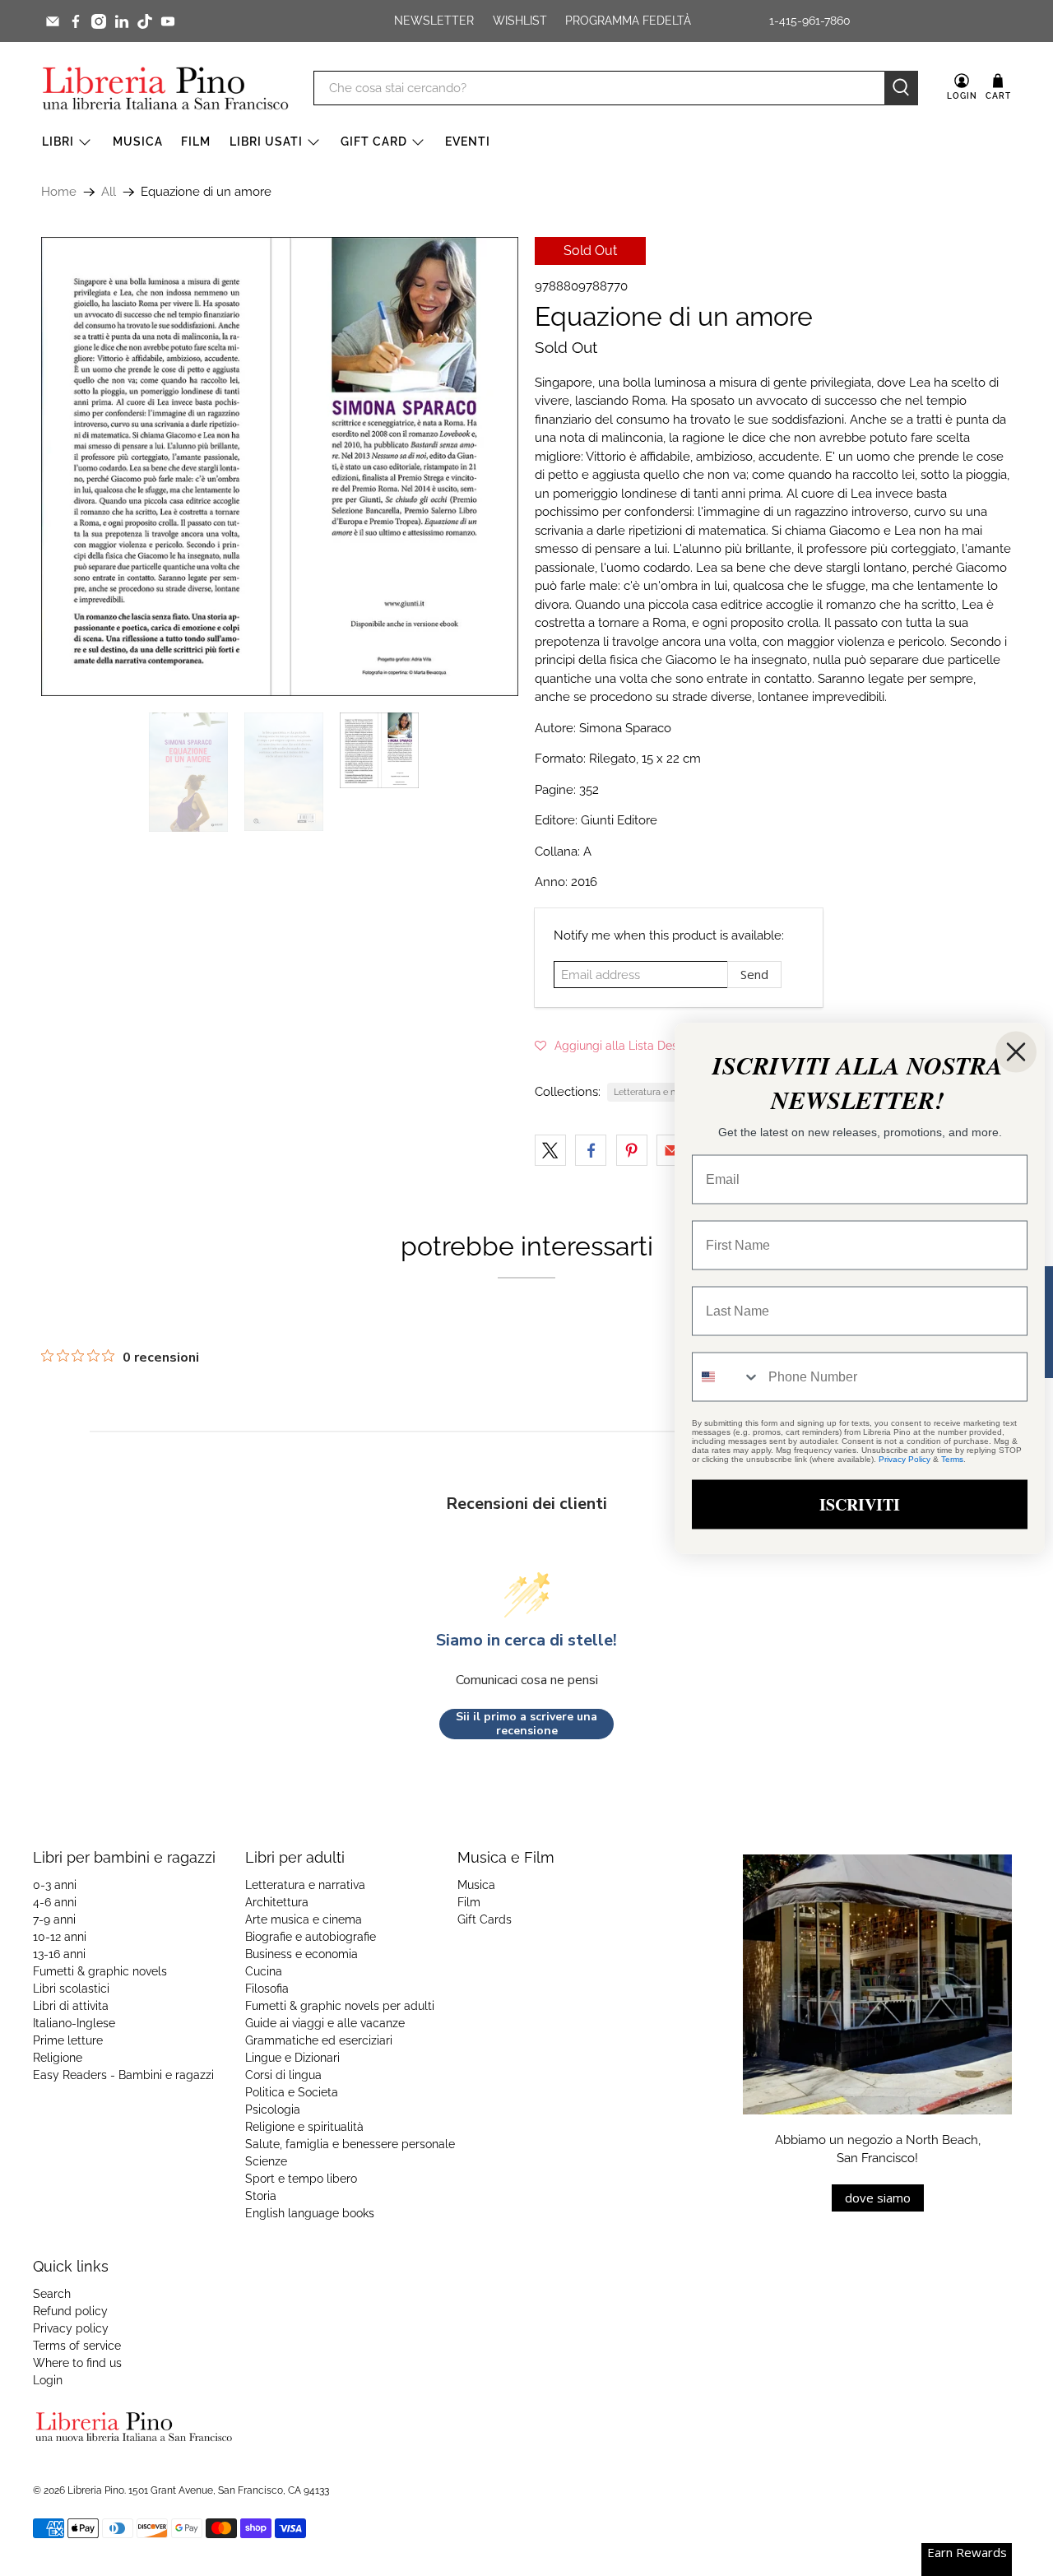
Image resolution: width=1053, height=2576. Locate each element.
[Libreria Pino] (165, 88)
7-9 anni (54, 1919)
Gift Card (374, 142)
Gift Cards (485, 1919)
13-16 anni (59, 1954)
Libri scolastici (71, 1989)
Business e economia (302, 1954)
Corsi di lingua (283, 2075)
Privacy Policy (905, 1458)
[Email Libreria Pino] (53, 21)
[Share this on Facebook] (591, 1150)
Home (59, 192)
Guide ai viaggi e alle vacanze (325, 2023)
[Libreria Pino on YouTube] (168, 21)
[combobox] (726, 1376)
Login (48, 2380)
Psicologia (273, 2110)
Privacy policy (71, 2328)
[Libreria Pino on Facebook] (76, 21)
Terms (952, 1458)
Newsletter (434, 21)
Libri (58, 142)
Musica (138, 142)
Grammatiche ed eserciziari (319, 2040)
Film (196, 142)
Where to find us (77, 2363)
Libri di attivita (71, 2006)
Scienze (266, 2161)
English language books (310, 2213)
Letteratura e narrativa (660, 1092)
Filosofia (267, 1989)
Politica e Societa (292, 2092)
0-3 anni (55, 1885)
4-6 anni (55, 1902)
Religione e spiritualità (304, 2127)
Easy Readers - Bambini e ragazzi (123, 2075)
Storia (261, 2196)
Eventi (468, 142)
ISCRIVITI (860, 1504)
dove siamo (878, 2198)
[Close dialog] (1016, 1051)
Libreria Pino (96, 2490)
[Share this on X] (550, 1150)
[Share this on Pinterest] (632, 1150)
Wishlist (520, 21)
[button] (618, 1046)
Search (52, 2294)
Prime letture (68, 2040)
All (109, 192)
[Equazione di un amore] (280, 599)
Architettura (277, 1902)
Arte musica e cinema (304, 1919)
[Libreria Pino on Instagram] (99, 21)
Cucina (264, 1971)
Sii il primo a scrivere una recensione (526, 1724)
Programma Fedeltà (628, 21)
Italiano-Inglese (74, 2023)
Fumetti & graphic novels (100, 1971)
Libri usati (266, 142)
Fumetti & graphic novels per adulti (340, 2006)
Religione (58, 2058)
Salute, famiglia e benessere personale (350, 2144)
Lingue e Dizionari (292, 2058)
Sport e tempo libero (301, 2179)
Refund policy (70, 2311)
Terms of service (77, 2346)
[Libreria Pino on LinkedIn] (122, 21)
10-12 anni (60, 1937)
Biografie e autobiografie (311, 1937)
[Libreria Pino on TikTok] (145, 21)
